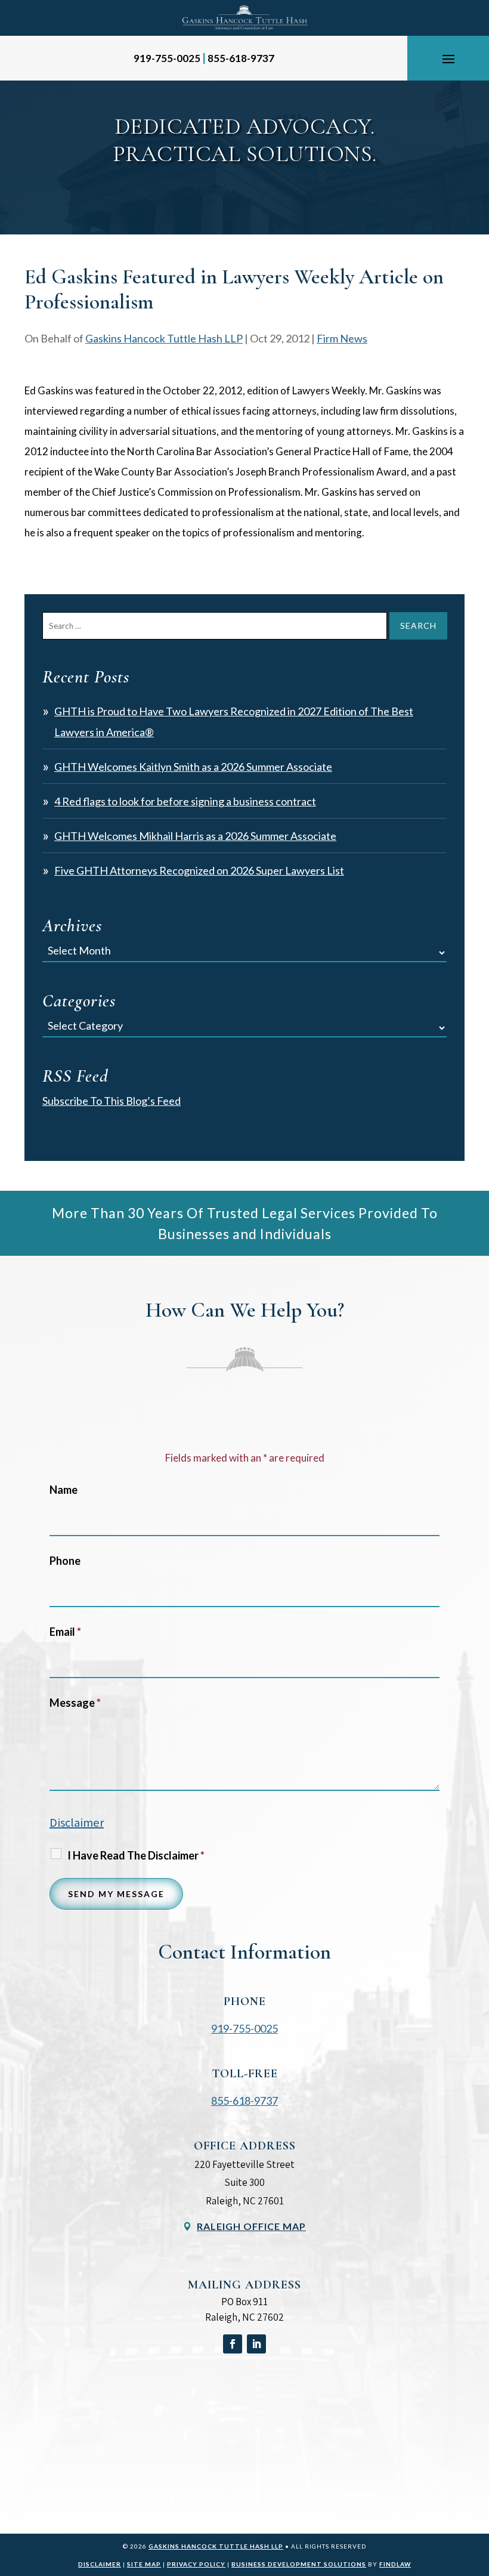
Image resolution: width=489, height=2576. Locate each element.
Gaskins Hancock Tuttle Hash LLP (164, 338)
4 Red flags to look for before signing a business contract (185, 801)
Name (64, 1490)
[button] (448, 58)
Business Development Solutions (299, 2564)
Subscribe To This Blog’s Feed (112, 1101)
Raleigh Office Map (251, 2226)
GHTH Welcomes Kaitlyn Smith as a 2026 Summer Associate (193, 767)
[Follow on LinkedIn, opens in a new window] (256, 2344)
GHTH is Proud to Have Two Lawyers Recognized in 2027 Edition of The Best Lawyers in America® (234, 722)
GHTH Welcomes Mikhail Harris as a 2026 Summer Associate (195, 836)
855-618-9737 (241, 58)
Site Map (144, 2564)
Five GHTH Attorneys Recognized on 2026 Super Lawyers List (199, 870)
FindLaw (395, 2564)
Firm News (342, 338)
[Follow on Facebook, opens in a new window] (233, 2344)
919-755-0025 (167, 58)
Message (75, 1703)
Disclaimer (77, 1823)
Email (65, 1632)
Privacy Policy (196, 2564)
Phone (65, 1561)
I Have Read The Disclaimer (136, 1855)
